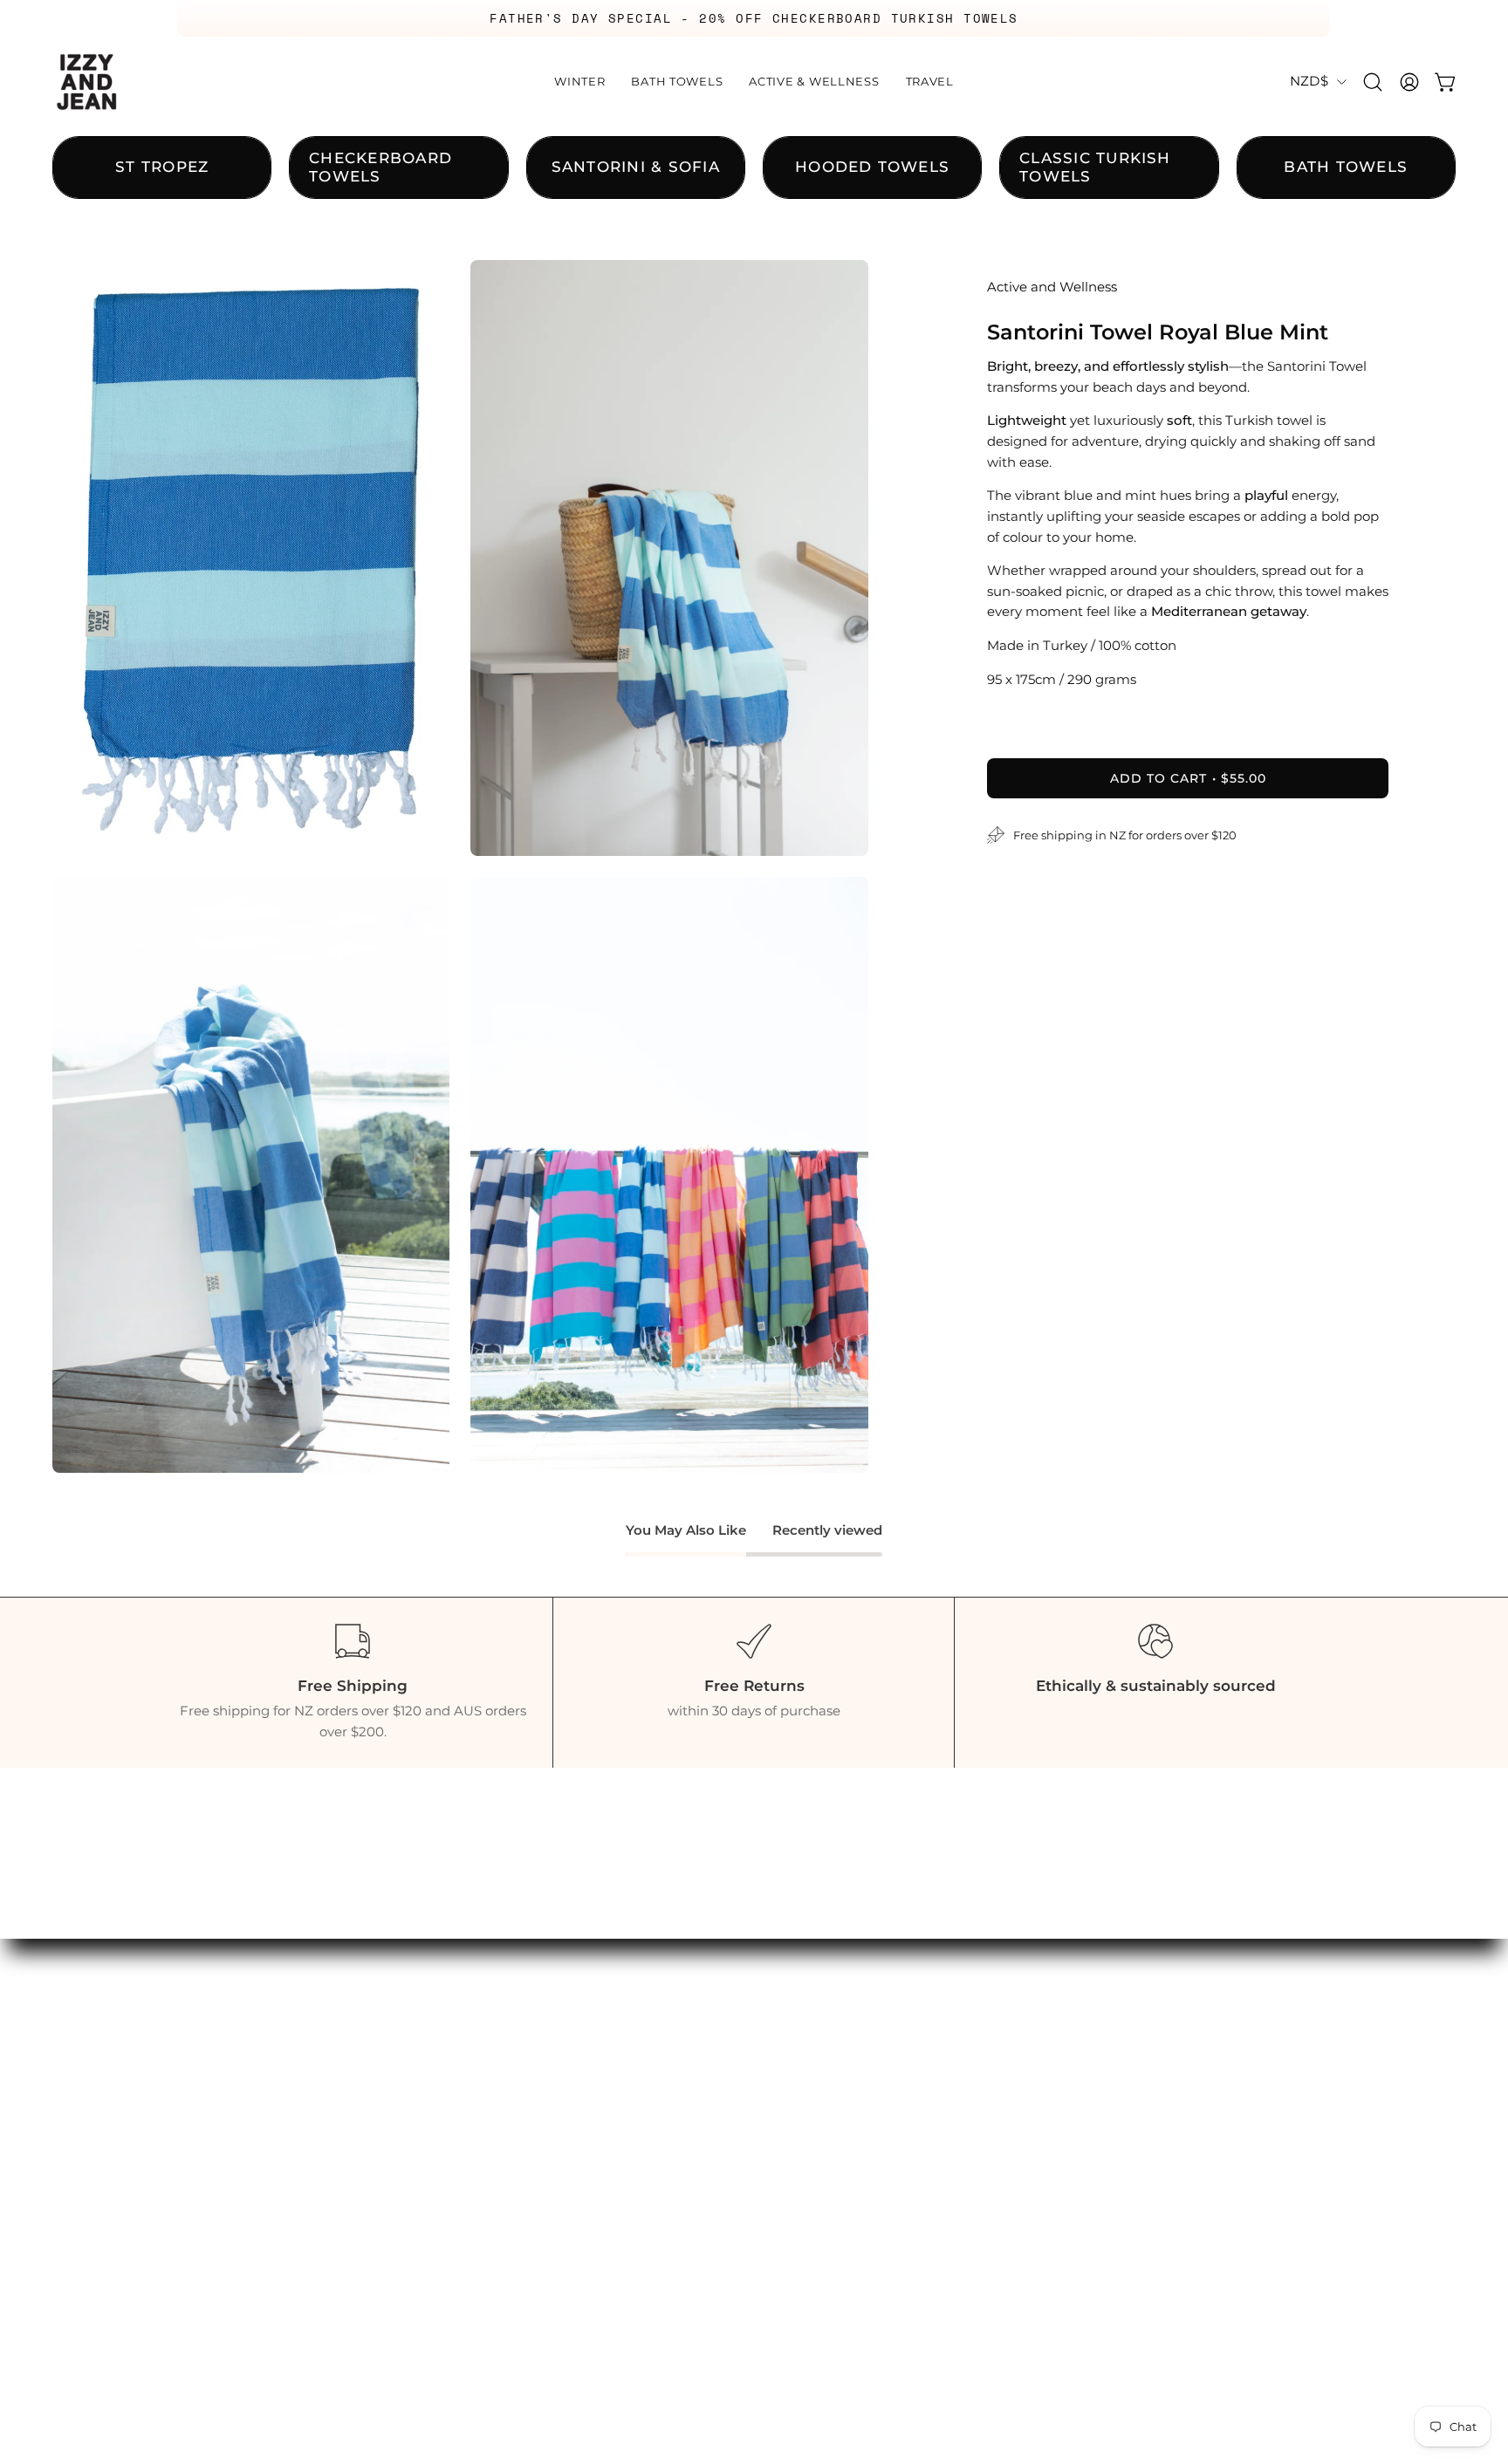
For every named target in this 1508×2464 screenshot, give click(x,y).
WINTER (802, 1952)
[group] (754, 18)
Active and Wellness (1052, 287)
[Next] (1274, 18)
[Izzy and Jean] (87, 82)
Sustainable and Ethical (1074, 2013)
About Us (1021, 1982)
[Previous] (234, 18)
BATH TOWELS (826, 1982)
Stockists (1020, 2043)
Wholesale (1026, 2073)
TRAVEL (800, 2043)
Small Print (1028, 2133)
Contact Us (1028, 1952)
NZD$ (1309, 81)
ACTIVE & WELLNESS (848, 2013)
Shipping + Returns (1058, 2104)
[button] (1373, 82)
